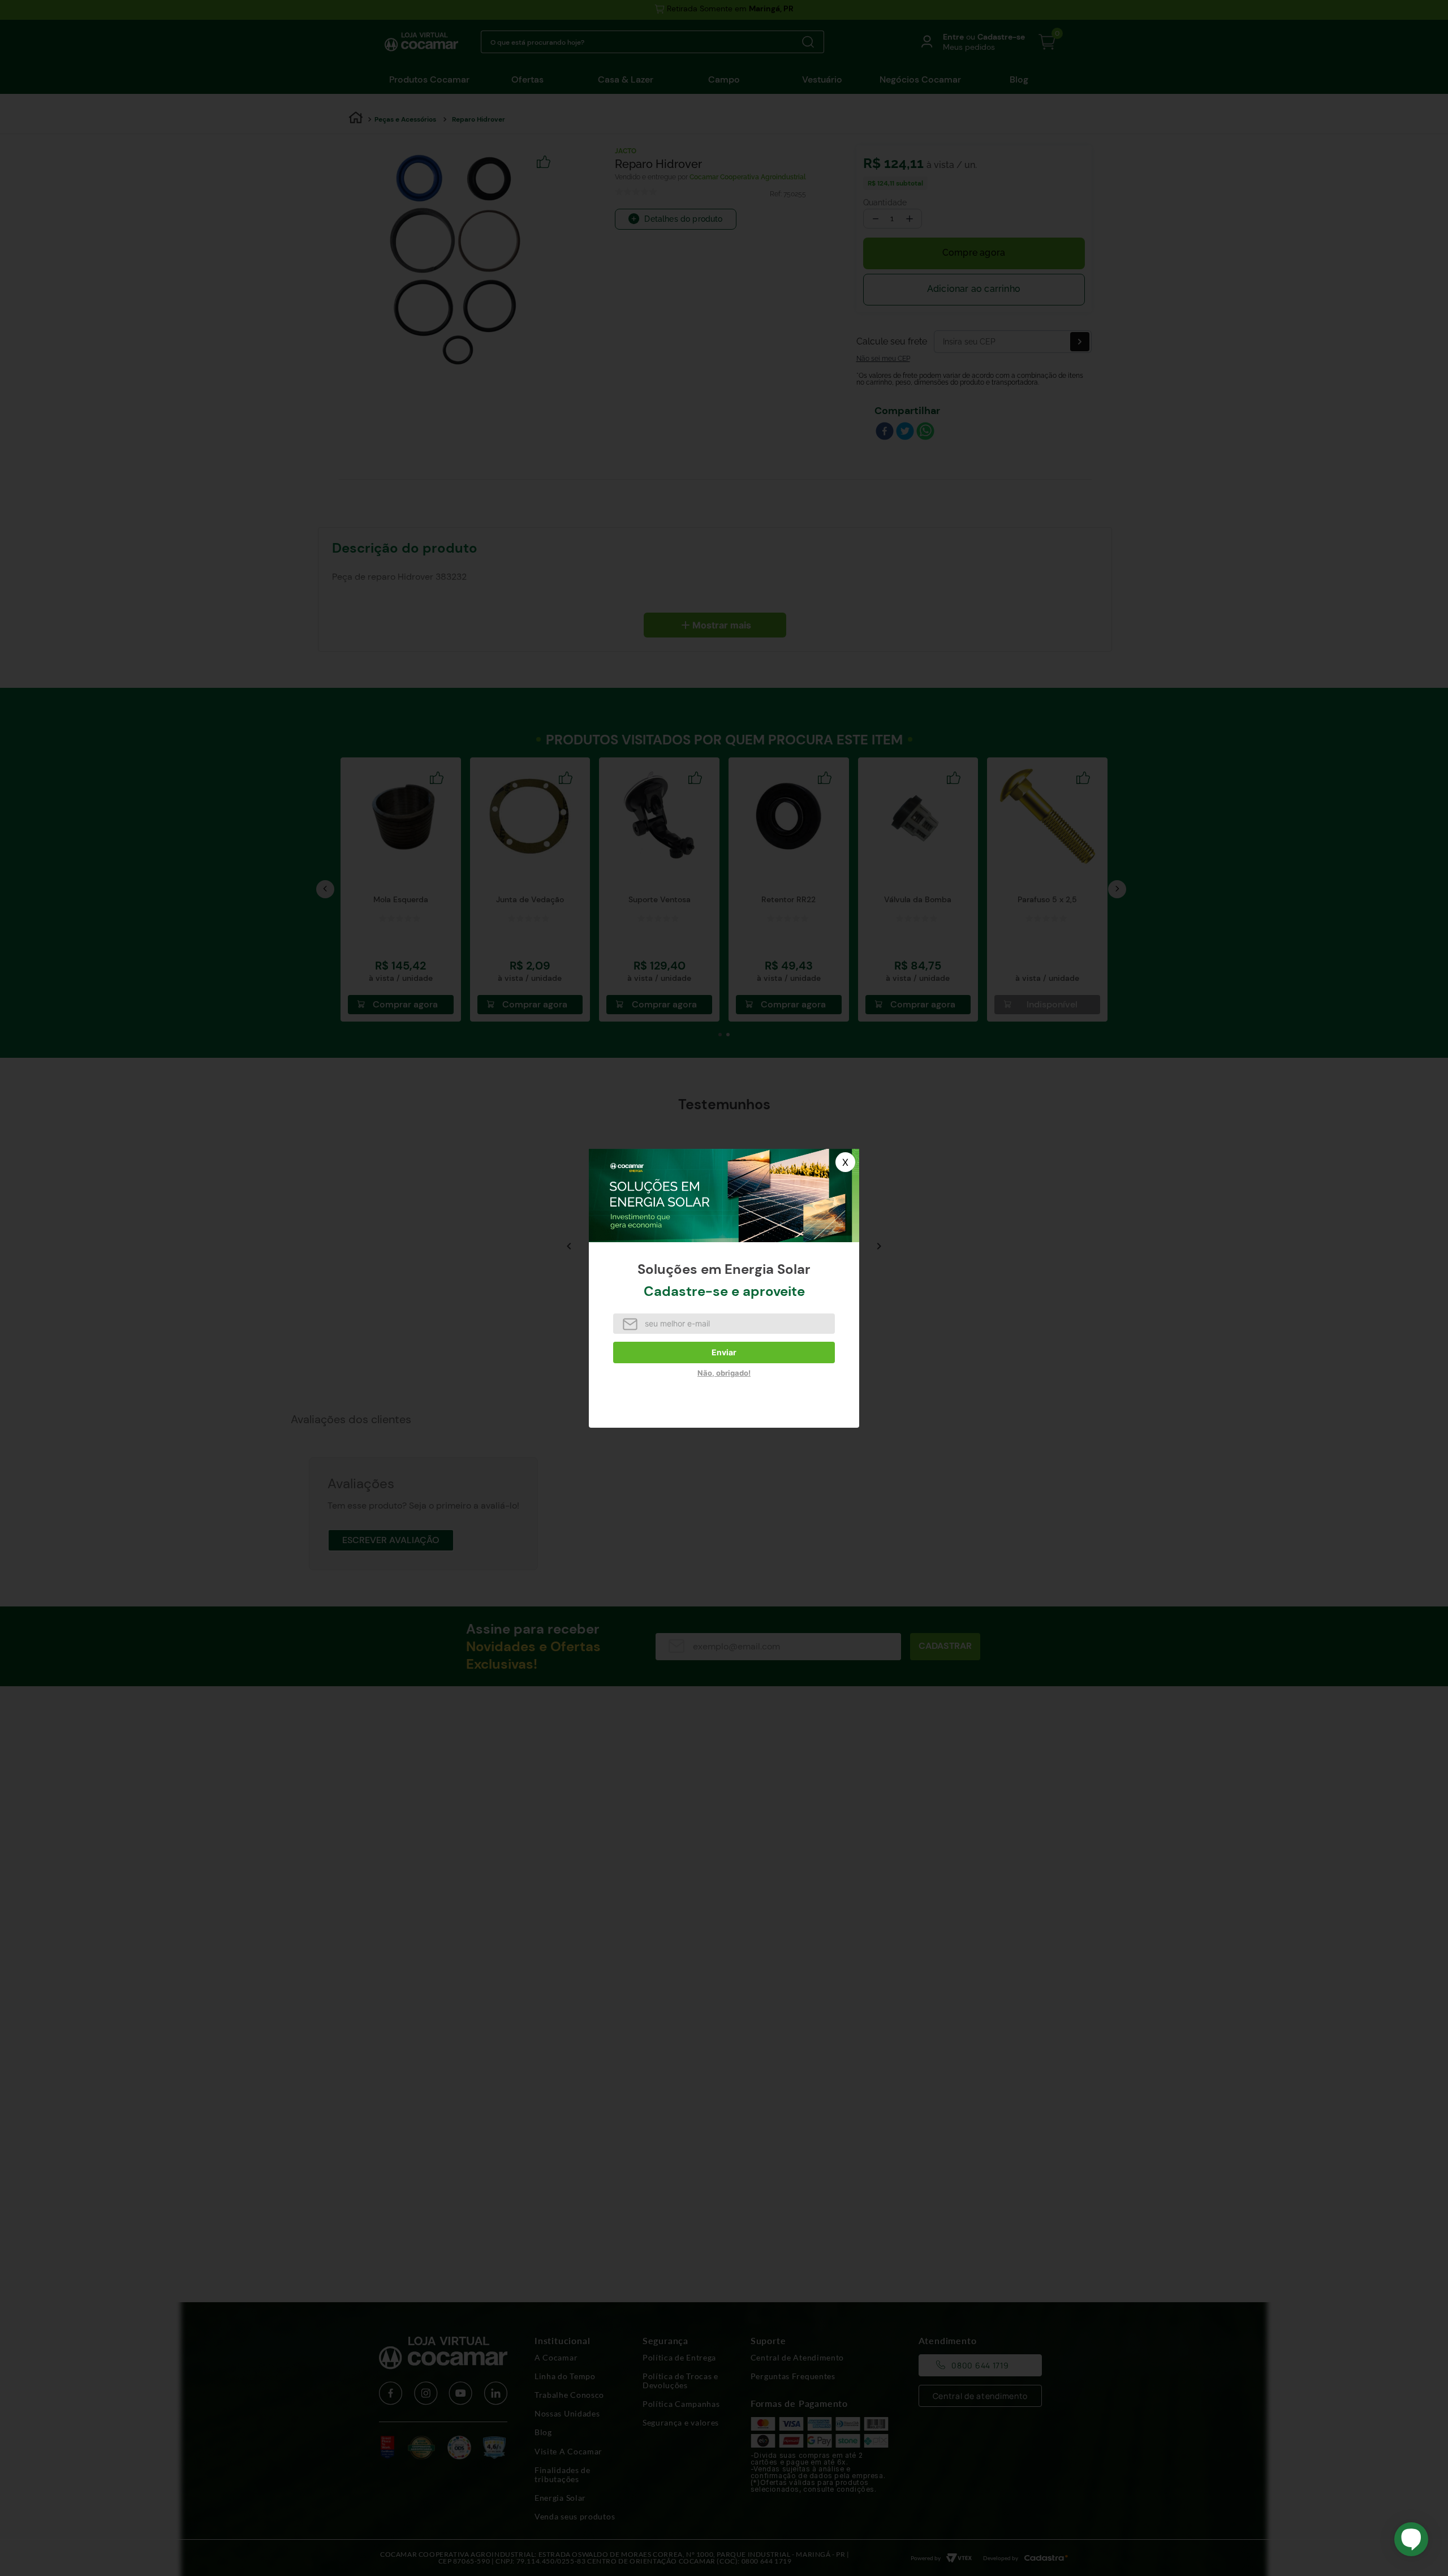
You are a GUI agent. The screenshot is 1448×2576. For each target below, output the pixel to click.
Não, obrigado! (724, 1373)
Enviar (724, 1352)
